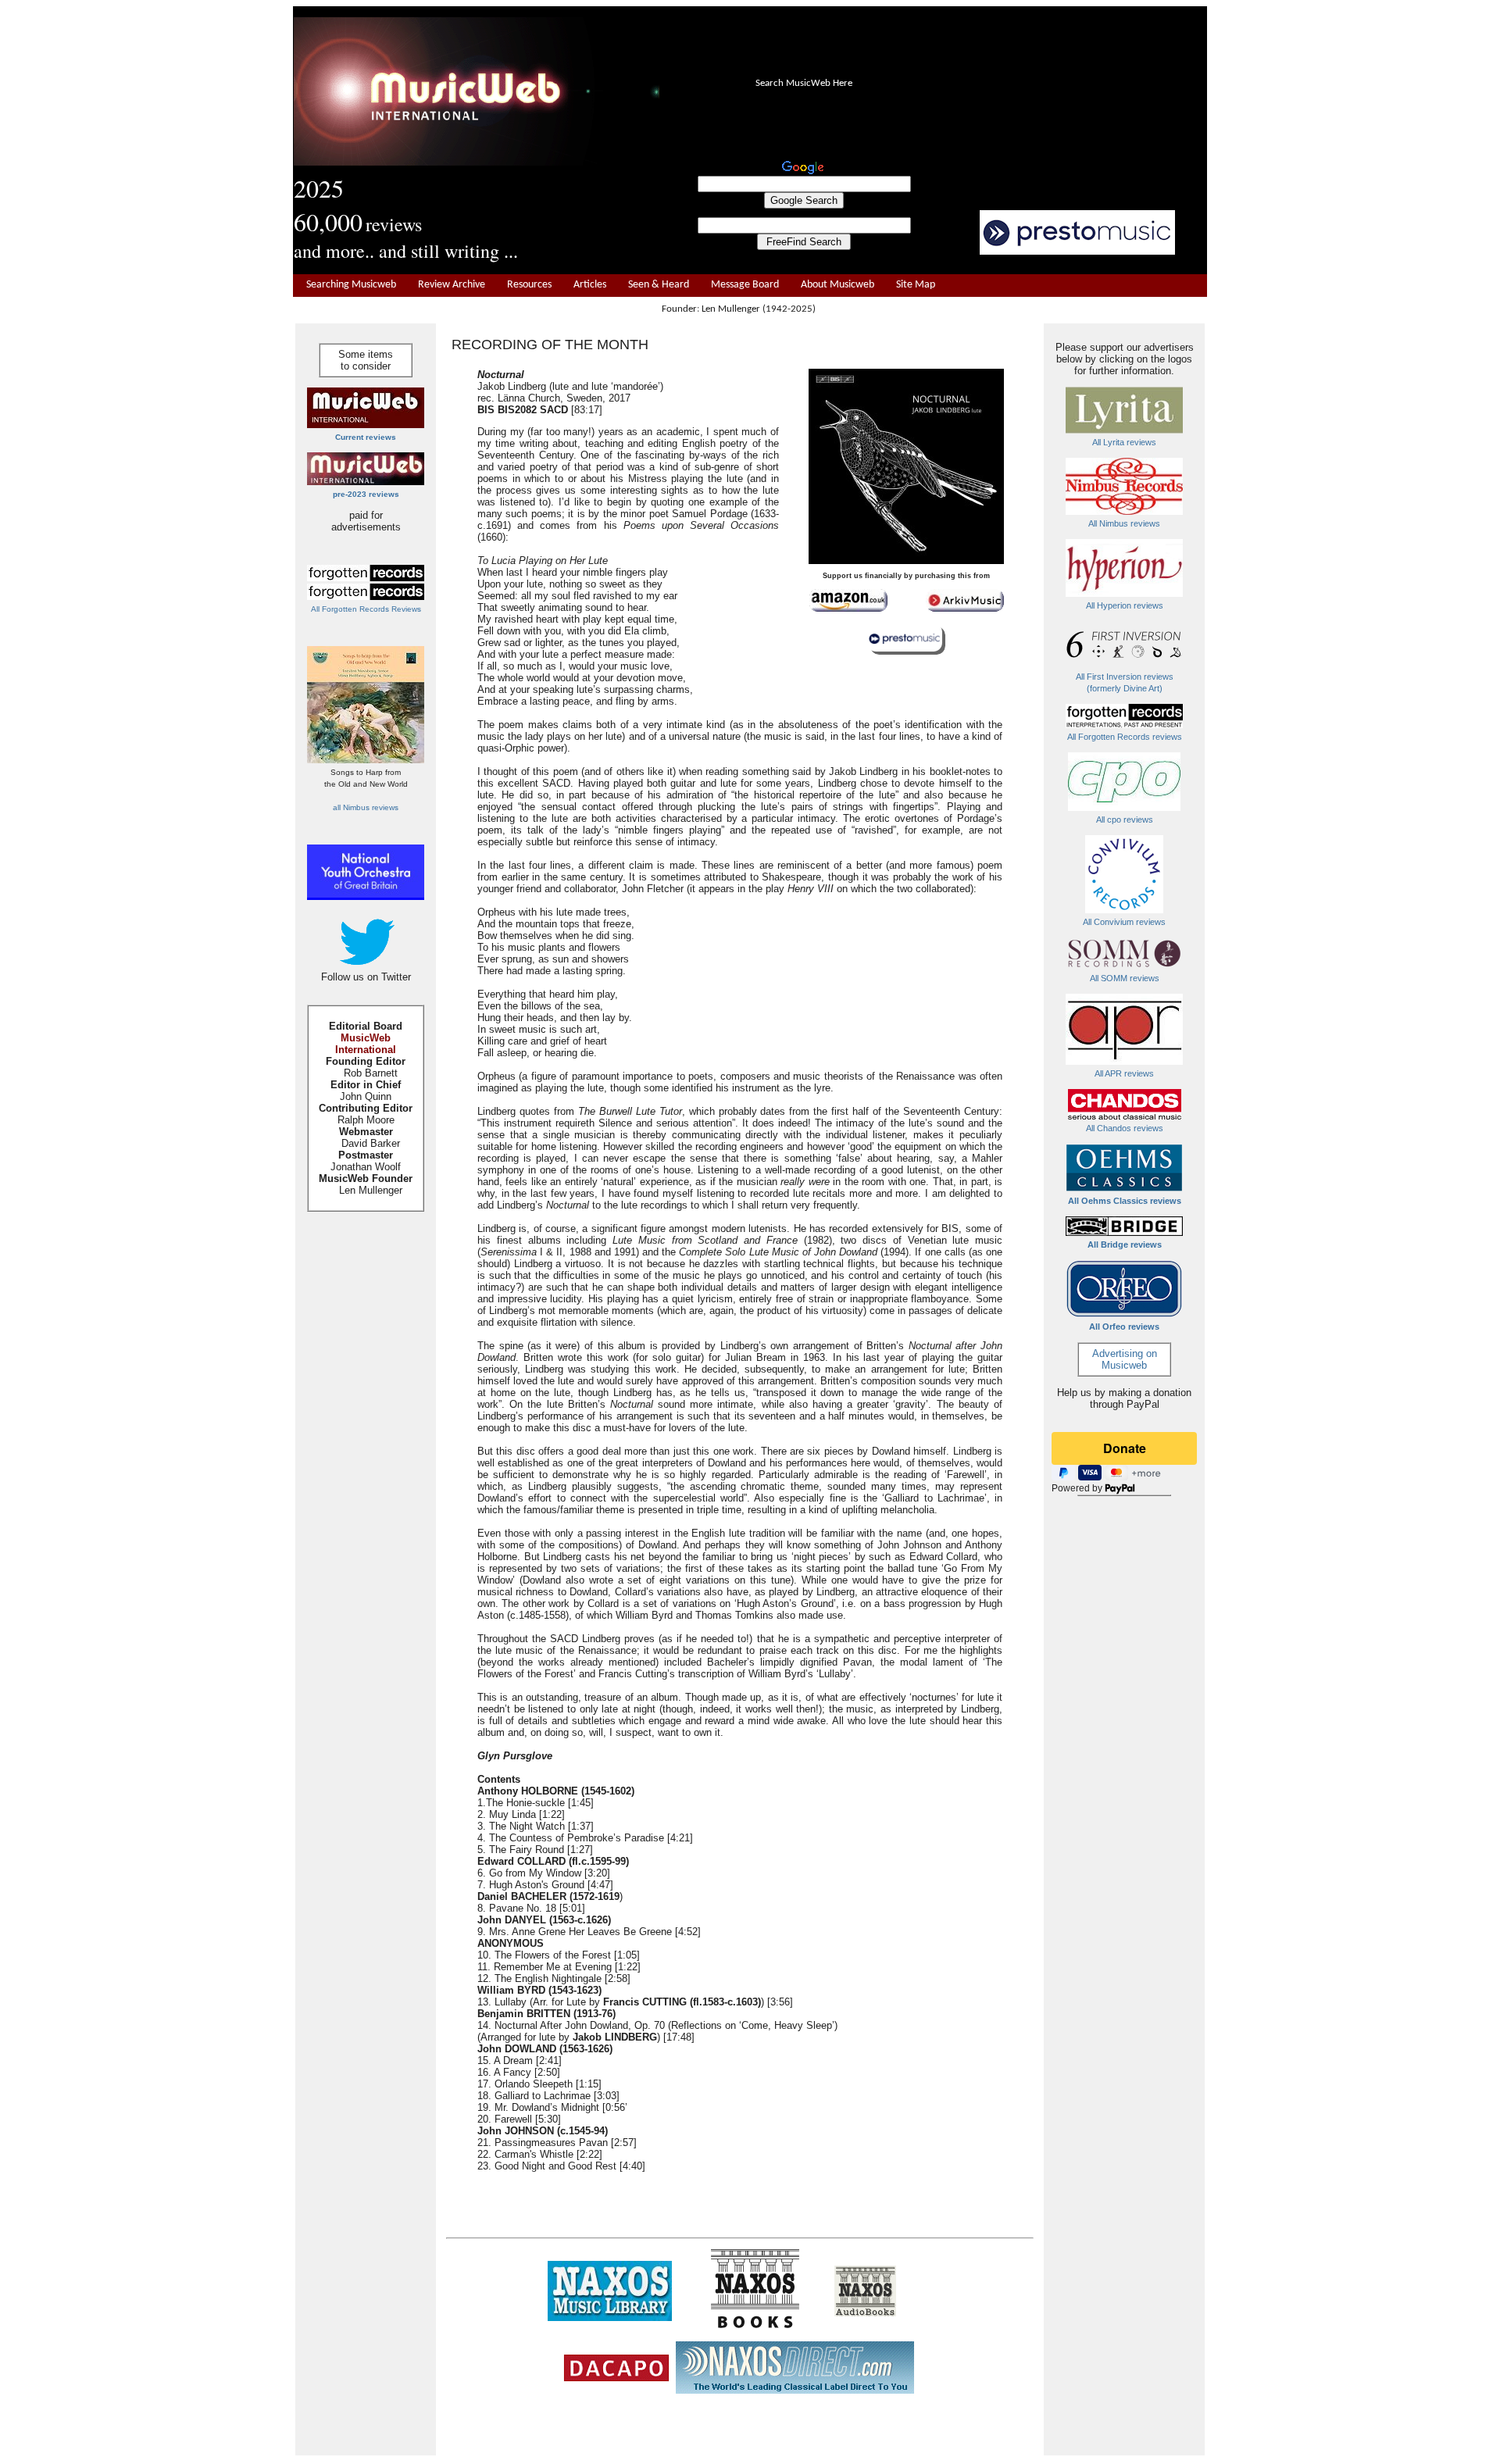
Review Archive (452, 285)
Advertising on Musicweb (1125, 1359)
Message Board (745, 285)
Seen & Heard (659, 285)
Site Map (916, 285)
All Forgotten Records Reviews (366, 609)
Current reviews (366, 437)
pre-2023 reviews (366, 494)
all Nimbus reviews (366, 807)
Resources (529, 285)
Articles (590, 285)
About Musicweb (837, 285)
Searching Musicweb (351, 285)
